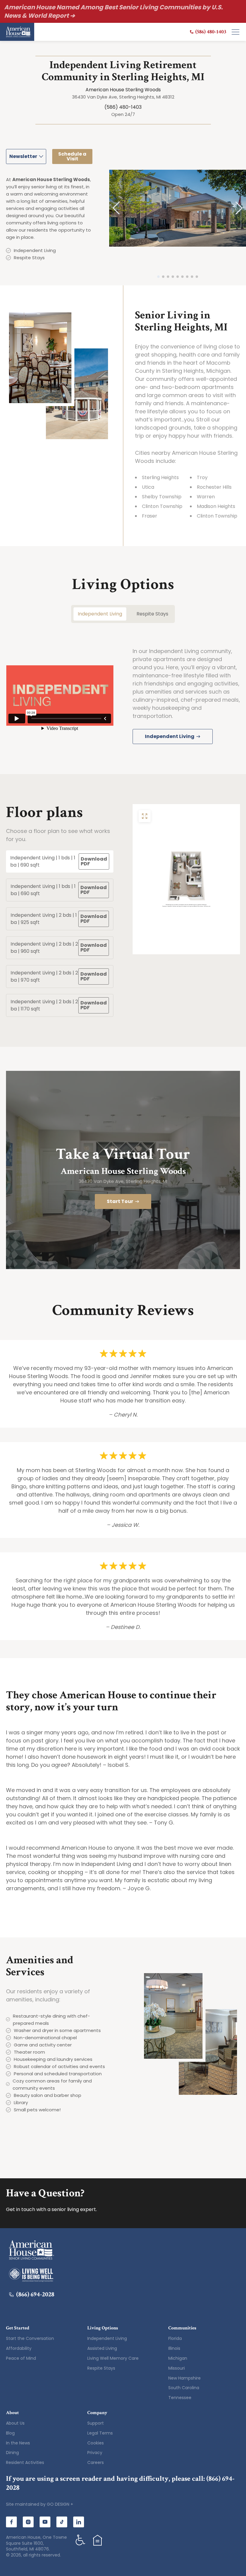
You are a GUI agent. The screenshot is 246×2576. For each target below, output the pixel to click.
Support (96, 2423)
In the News (18, 2443)
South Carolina (184, 2388)
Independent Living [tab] (100, 614)
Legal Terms (100, 2433)
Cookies (96, 2443)
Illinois (174, 2348)
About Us (15, 2423)
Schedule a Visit (72, 156)
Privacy (95, 2453)
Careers (96, 2462)
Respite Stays (101, 2368)
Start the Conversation (30, 2338)
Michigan (178, 2358)
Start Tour (120, 1201)
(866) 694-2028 (35, 2295)
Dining (12, 2453)
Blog (10, 2433)
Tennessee (180, 2398)
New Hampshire (184, 2378)
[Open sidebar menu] (235, 32)
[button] (116, 208)
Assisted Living (102, 2348)
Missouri (177, 2368)
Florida (175, 2338)
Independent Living (107, 2338)
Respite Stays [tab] (152, 614)
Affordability (19, 2348)
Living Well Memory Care (113, 2358)
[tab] (60, 861)
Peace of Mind (21, 2358)
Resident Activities (25, 2462)
